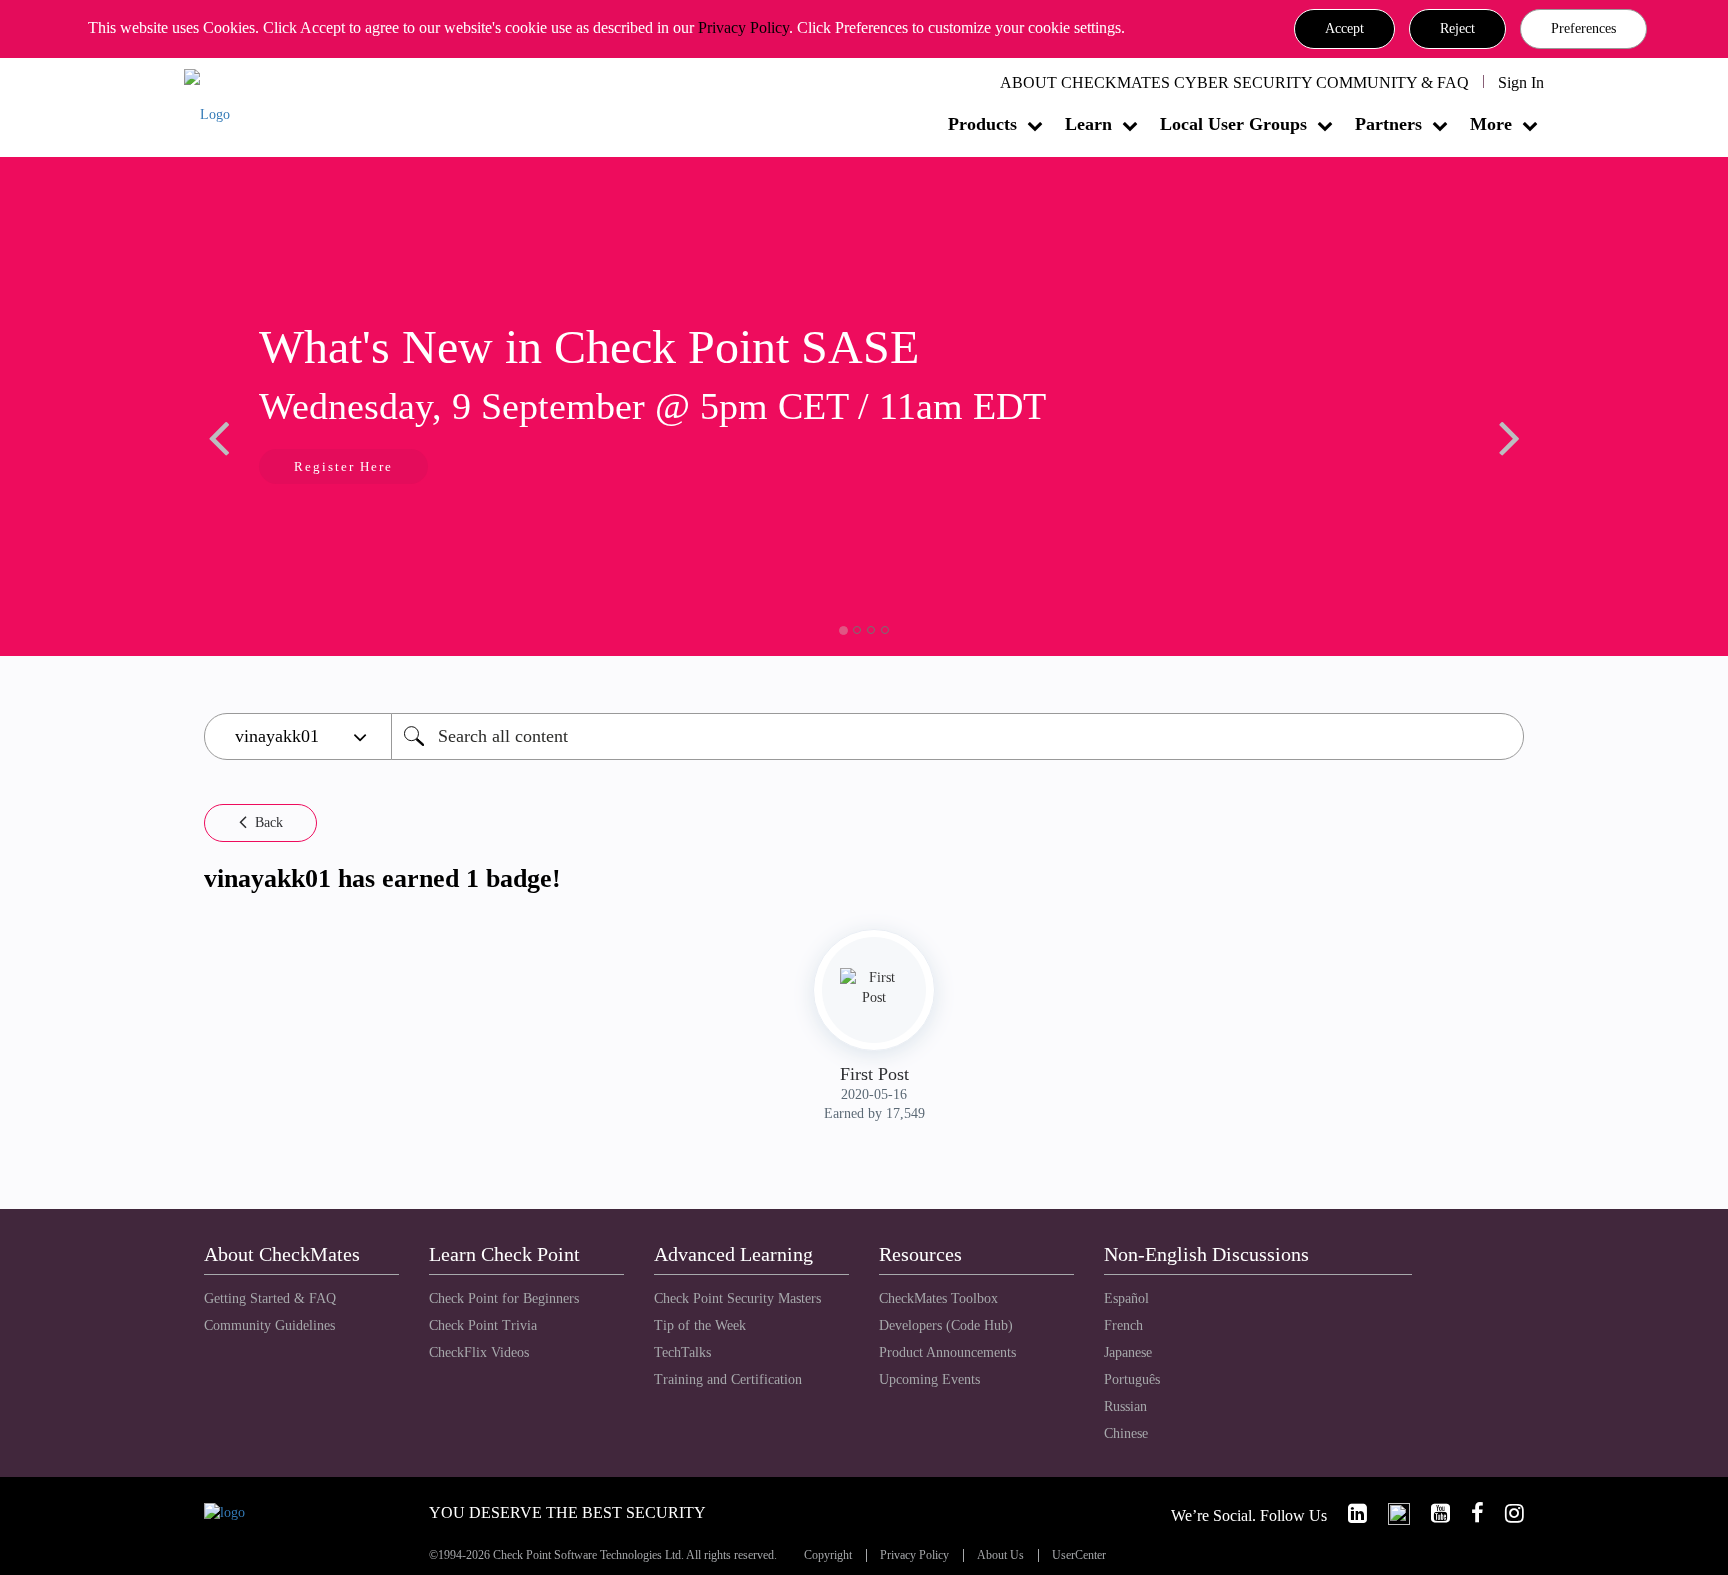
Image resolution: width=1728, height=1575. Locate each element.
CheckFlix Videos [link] (479, 1352)
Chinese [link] (1126, 1433)
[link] (1349, 1513)
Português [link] (1132, 1379)
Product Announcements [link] (947, 1352)
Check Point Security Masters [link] (737, 1298)
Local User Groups (1233, 124)
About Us (1000, 1555)
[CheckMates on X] (1390, 1513)
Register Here (343, 466)
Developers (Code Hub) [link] (946, 1325)
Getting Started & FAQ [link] (270, 1298)
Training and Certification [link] (728, 1379)
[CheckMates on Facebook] (1469, 1513)
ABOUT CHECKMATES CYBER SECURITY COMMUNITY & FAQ (1234, 82)
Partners (1388, 124)
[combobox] (957, 736)
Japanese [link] (1128, 1352)
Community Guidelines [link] (269, 1325)
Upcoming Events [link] (929, 1379)
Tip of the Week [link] (700, 1325)
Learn (1088, 124)
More (1491, 124)
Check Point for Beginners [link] (504, 1298)
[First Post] (874, 988)
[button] (1344, 29)
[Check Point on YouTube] (1432, 1513)
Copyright (828, 1555)
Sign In (1521, 82)
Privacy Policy (743, 27)
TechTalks (682, 1352)
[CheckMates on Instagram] (1506, 1513)
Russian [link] (1125, 1406)
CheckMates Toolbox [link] (938, 1298)
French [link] (1123, 1325)
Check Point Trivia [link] (483, 1325)
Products (982, 124)
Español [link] (1126, 1298)
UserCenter (1079, 1555)
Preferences (1583, 28)
